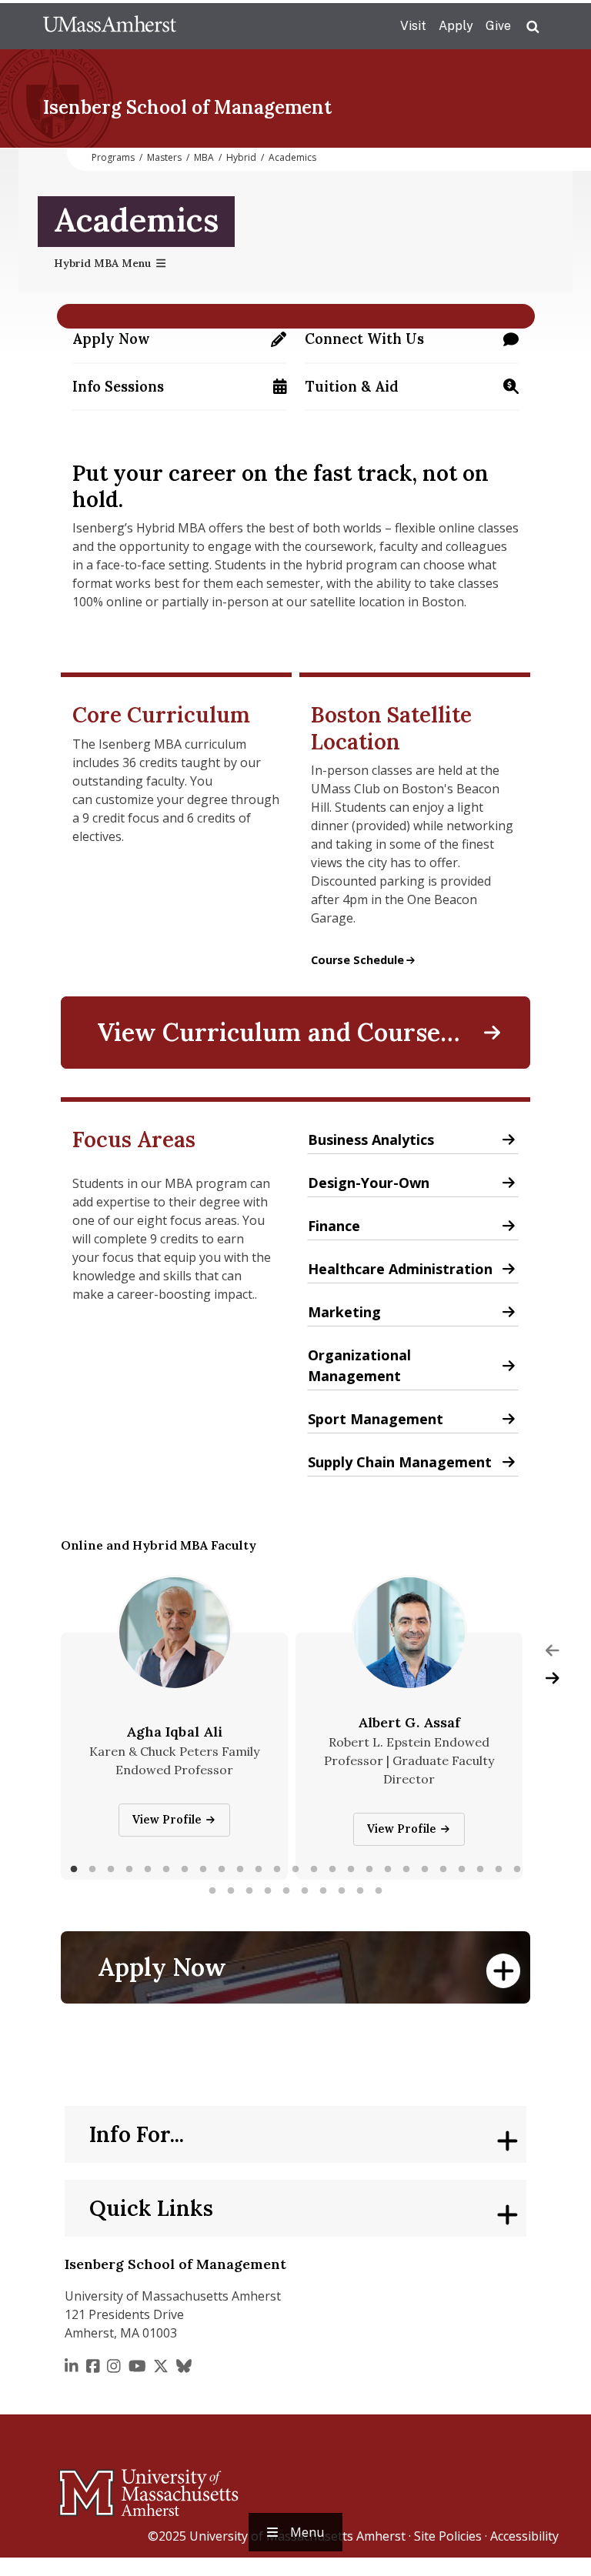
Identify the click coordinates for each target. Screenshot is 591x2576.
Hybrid (241, 157)
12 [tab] (277, 1870)
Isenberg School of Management (187, 107)
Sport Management (376, 1421)
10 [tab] (240, 1870)
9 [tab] (222, 1870)
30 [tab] (286, 1891)
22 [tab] (462, 1870)
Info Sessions (179, 392)
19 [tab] (406, 1870)
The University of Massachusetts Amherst (110, 26)
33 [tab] (342, 1891)
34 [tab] (360, 1891)
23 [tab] (480, 1870)
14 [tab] (314, 1870)
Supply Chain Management (400, 1465)
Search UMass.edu (533, 27)
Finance (334, 1228)
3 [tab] (111, 1870)
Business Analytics (371, 1142)
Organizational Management (408, 1365)
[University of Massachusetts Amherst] (88, 2486)
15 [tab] (332, 1870)
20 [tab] (425, 1870)
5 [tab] (148, 1870)
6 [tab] (166, 1870)
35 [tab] (379, 1891)
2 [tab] (92, 1870)
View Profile (170, 1820)
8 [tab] (203, 1870)
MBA (204, 157)
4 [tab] (129, 1870)
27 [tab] (231, 1891)
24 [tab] (499, 1870)
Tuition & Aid (412, 392)
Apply (456, 26)
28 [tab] (249, 1891)
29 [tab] (268, 1891)
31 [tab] (305, 1891)
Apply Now (179, 344)
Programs (113, 157)
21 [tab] (443, 1870)
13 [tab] (295, 1870)
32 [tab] (323, 1891)
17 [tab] (369, 1870)
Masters (164, 157)
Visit (413, 26)
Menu (307, 2532)
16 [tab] (351, 1870)
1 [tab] (74, 1870)
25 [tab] (517, 1870)
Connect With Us (412, 344)
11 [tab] (259, 1870)
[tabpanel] (174, 1756)
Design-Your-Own (390, 1185)
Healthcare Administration (400, 1271)
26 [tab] (212, 1891)
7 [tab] (185, 1870)
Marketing (344, 1315)
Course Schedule (364, 960)
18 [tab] (388, 1870)
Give (498, 26)
